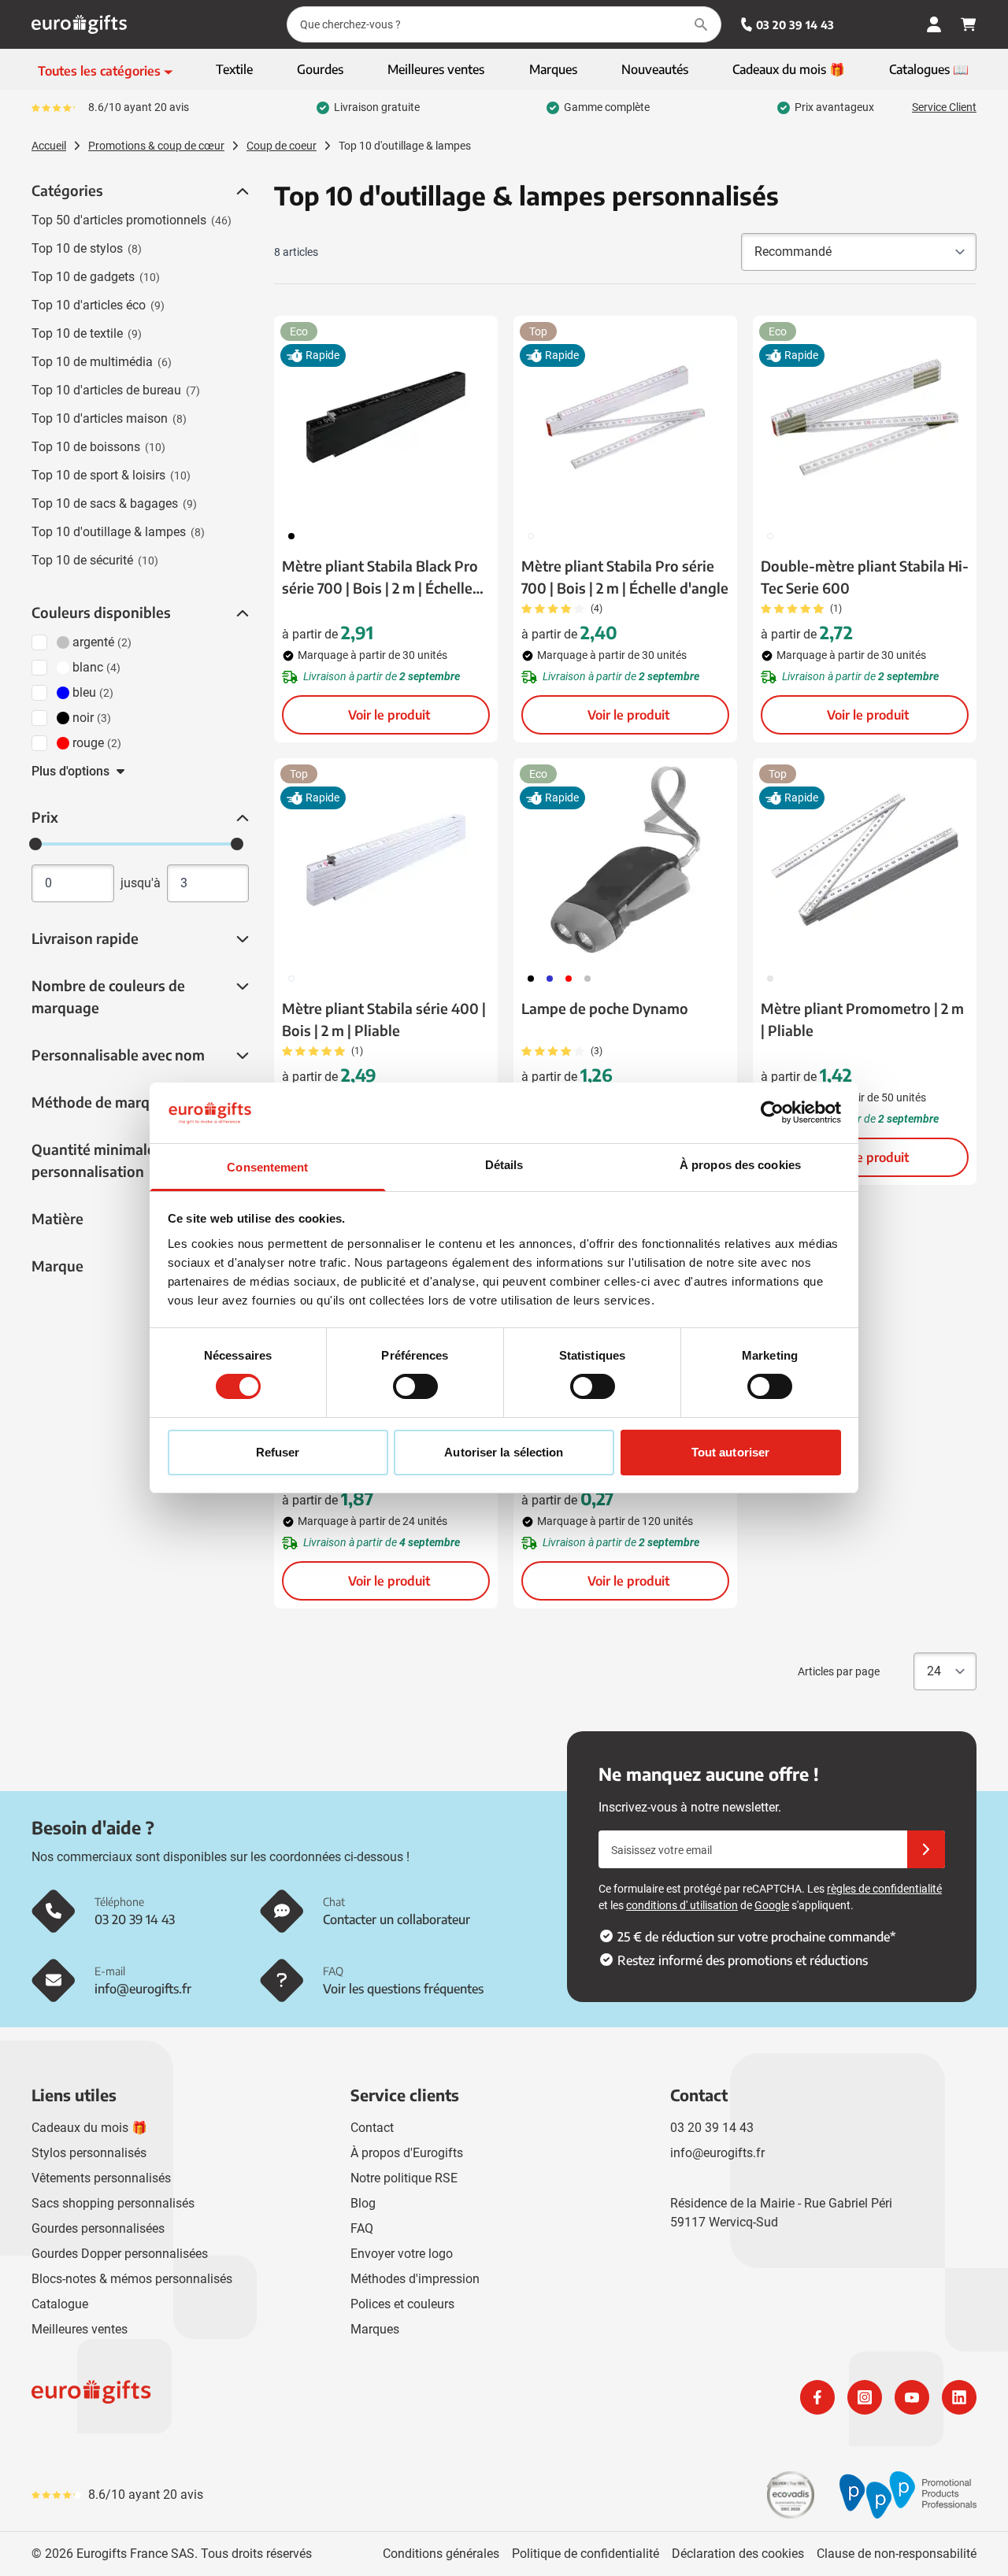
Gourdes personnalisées (98, 2228)
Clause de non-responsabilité (897, 2554)
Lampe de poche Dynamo (605, 1008)
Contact (372, 2128)
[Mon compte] (934, 24)
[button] (241, 191)
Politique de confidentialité (586, 2554)
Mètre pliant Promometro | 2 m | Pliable (862, 1019)
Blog (363, 2203)
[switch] (415, 1386)
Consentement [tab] (267, 1167)
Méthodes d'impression (415, 2279)
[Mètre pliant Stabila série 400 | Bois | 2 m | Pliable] (386, 860)
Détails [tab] (504, 1165)
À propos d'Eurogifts (407, 2153)
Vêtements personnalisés (101, 2178)
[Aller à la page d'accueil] (79, 24)
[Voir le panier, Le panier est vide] (969, 24)
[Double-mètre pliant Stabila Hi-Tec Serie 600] (865, 417)
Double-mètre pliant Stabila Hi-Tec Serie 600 (865, 577)
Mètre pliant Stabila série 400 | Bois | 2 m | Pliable (384, 1019)
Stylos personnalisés (89, 2153)
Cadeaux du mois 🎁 (89, 2128)
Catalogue (60, 2304)
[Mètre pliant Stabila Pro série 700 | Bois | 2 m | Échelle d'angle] (625, 417)
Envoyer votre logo (402, 2254)
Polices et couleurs (402, 2304)
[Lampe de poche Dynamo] (625, 860)
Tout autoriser (730, 1452)
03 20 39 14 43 (795, 25)
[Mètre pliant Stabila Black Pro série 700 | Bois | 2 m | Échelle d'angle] (386, 417)
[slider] (35, 844)
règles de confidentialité (884, 1889)
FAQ (362, 2228)
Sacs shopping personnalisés (113, 2203)
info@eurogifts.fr (717, 2153)
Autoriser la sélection (504, 1452)
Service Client (944, 107)
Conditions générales (441, 2554)
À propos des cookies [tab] (740, 1165)
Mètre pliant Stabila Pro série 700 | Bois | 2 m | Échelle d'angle (625, 577)
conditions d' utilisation (682, 1905)
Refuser (278, 1452)
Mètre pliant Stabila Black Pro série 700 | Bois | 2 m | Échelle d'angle (380, 578)
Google (772, 1905)
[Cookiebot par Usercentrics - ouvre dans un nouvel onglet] (772, 1112)
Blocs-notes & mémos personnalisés (132, 2279)
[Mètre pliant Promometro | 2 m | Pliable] (865, 860)
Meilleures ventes (80, 2329)
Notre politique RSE (404, 2178)
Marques (375, 2329)
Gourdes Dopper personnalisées (120, 2254)
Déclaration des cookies (738, 2554)
